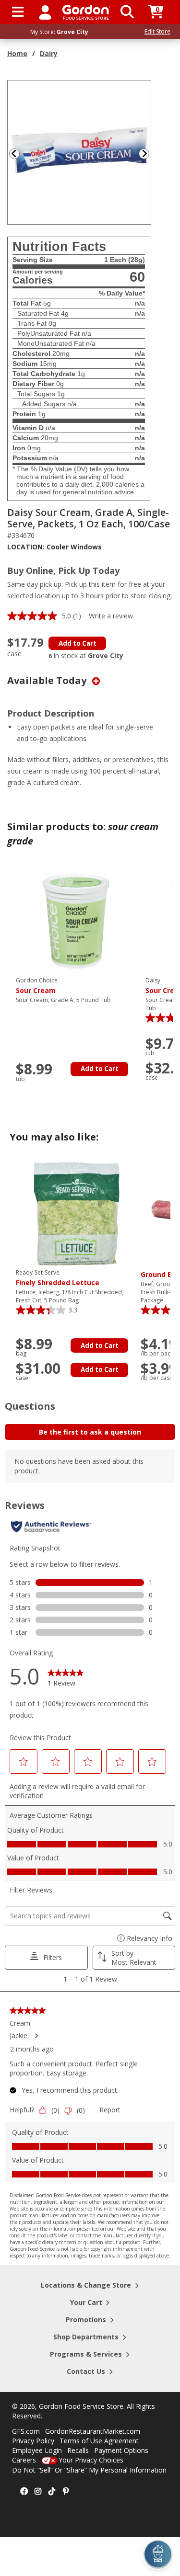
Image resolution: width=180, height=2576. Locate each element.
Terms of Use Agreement (99, 2441)
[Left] (13, 154)
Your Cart (86, 2302)
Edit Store (157, 31)
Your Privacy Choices (91, 2460)
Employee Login (37, 2450)
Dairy (49, 53)
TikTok (52, 2492)
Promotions (86, 2320)
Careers (24, 2460)
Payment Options (121, 2450)
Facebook (24, 2492)
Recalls (78, 2450)
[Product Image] (80, 152)
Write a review (111, 616)
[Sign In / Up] (45, 12)
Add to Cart (78, 643)
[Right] (148, 154)
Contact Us (86, 2371)
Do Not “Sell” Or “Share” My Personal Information (89, 2470)
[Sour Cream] (76, 921)
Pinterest (66, 2492)
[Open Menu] (18, 12)
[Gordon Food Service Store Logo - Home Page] (86, 12)
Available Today (48, 680)
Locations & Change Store (86, 2285)
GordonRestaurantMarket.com (93, 2431)
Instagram (38, 2492)
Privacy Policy (33, 2441)
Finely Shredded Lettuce (58, 1278)
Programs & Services (86, 2354)
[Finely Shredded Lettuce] (76, 1213)
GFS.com (26, 2431)
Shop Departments (86, 2337)
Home (17, 53)
